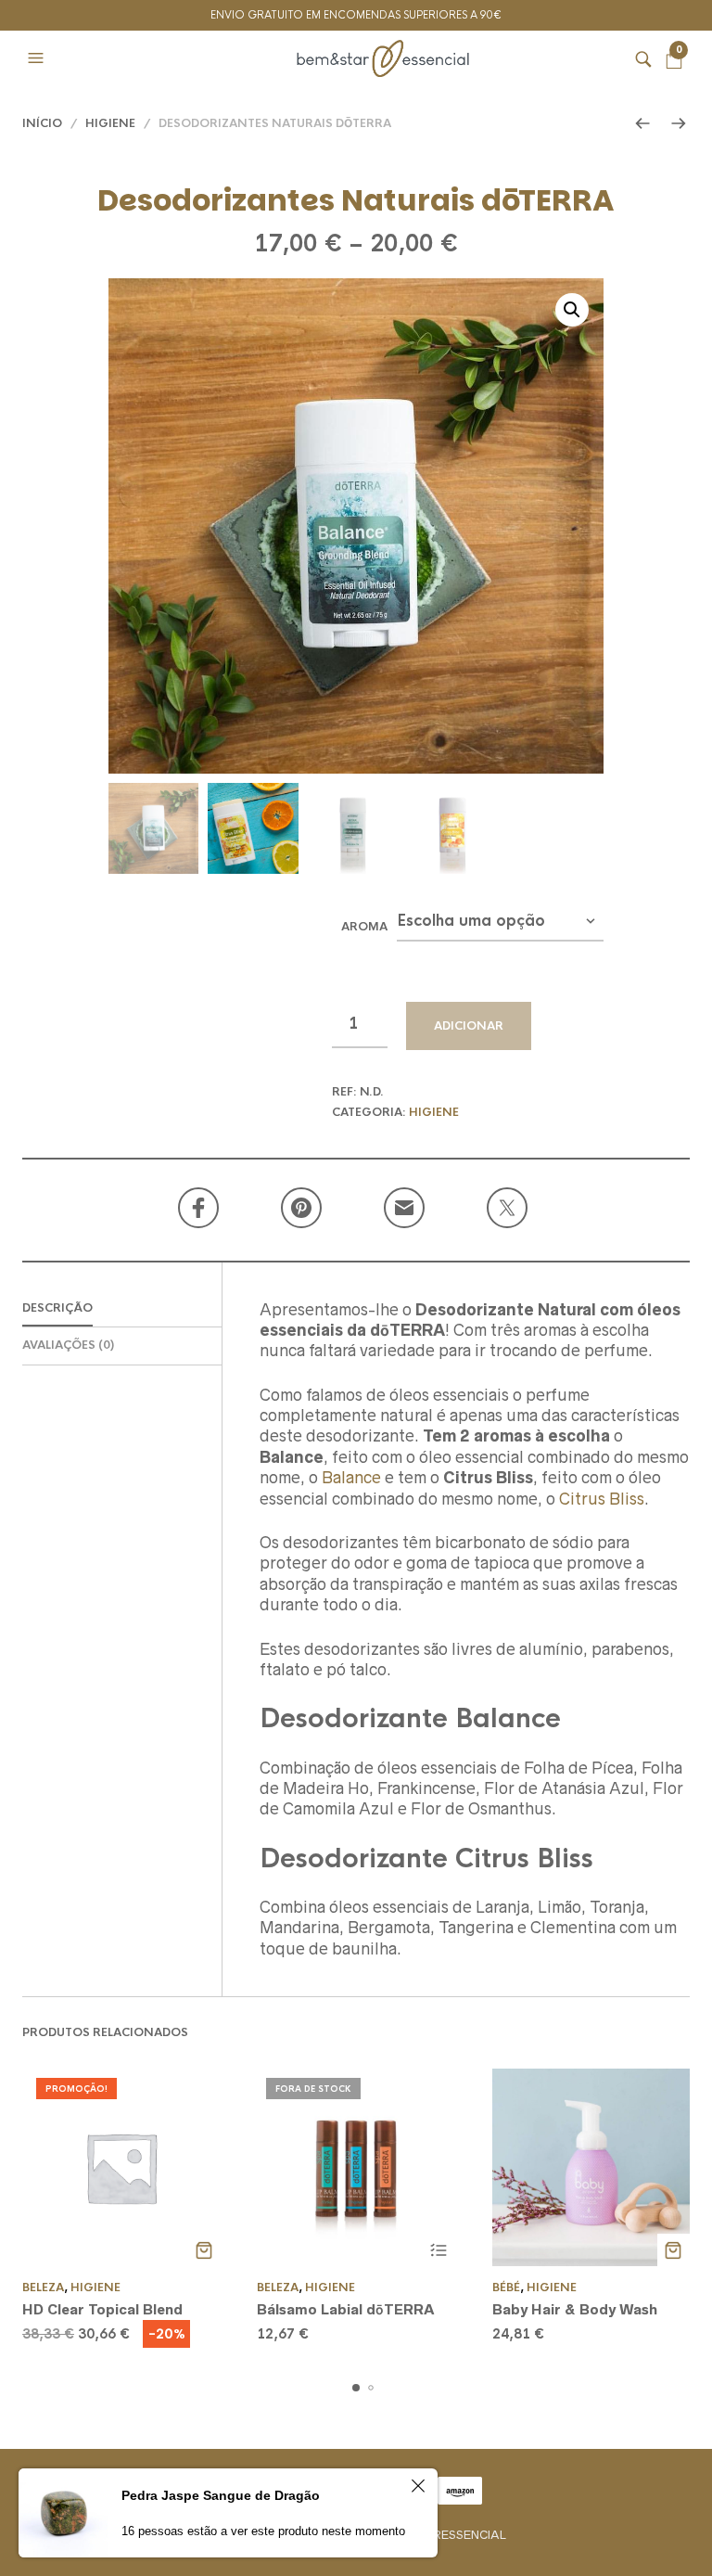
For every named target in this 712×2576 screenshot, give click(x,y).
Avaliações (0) (68, 1345)
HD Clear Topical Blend (102, 2309)
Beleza (43, 2288)
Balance (351, 1478)
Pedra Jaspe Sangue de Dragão (221, 2495)
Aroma (364, 927)
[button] (38, 58)
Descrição (57, 1308)
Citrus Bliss (602, 1499)
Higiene (110, 123)
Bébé (506, 2288)
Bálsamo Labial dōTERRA (346, 2309)
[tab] (122, 1309)
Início (42, 123)
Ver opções (439, 2250)
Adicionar (469, 1026)
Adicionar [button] (203, 2250)
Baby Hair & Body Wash (575, 2309)
